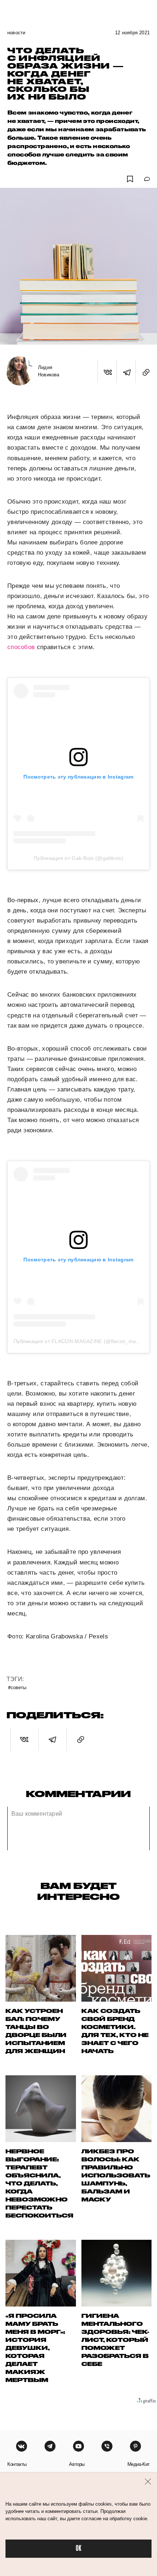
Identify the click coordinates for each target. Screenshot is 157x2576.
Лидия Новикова (49, 371)
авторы (77, 2464)
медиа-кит (139, 2464)
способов (21, 647)
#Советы (17, 1687)
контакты (17, 2464)
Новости (16, 33)
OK (78, 2548)
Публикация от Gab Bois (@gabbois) (78, 858)
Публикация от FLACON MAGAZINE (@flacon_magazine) (84, 1341)
